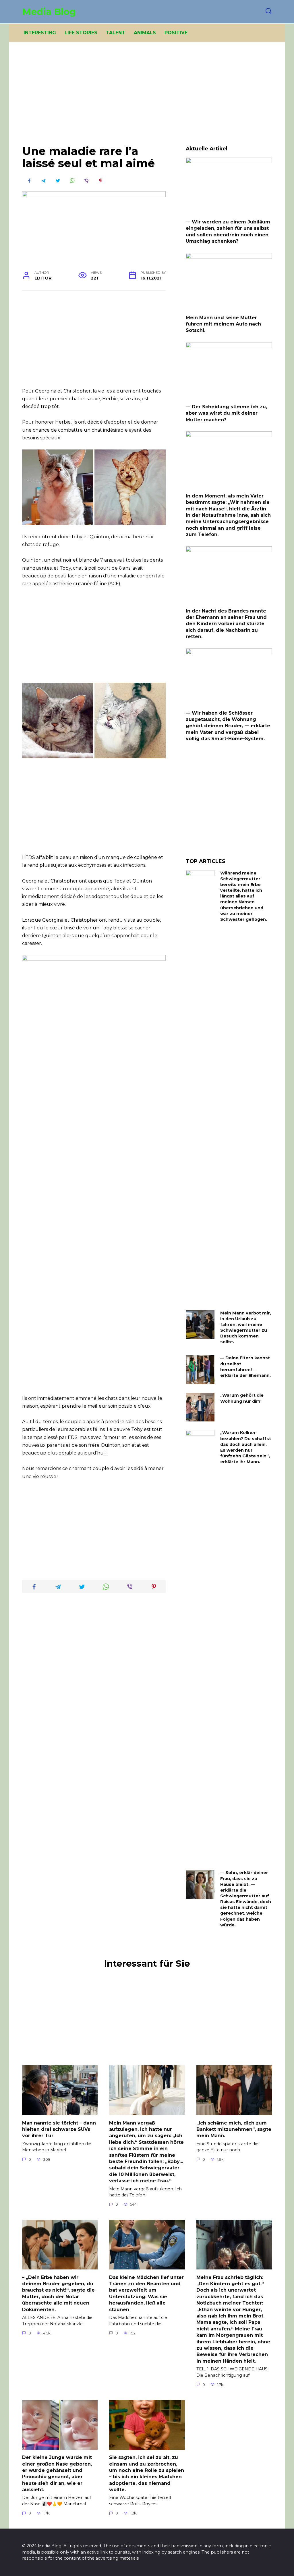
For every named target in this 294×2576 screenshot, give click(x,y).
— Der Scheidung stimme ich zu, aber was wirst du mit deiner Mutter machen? (226, 413)
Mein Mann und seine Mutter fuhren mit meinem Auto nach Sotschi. (223, 324)
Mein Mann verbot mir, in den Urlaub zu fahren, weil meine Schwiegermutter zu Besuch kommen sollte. (246, 1328)
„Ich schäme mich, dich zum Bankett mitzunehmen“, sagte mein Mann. (234, 2129)
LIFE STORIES (81, 33)
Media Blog (49, 12)
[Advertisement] (147, 98)
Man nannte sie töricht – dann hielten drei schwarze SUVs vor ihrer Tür (59, 2129)
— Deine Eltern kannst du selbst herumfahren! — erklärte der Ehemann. (245, 1367)
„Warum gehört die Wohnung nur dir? (242, 1398)
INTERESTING (40, 33)
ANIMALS (145, 33)
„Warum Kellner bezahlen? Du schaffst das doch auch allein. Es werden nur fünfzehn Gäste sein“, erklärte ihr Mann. (246, 1447)
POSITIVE (176, 33)
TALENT (116, 33)
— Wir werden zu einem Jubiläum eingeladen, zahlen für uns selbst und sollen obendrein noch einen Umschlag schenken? (228, 231)
